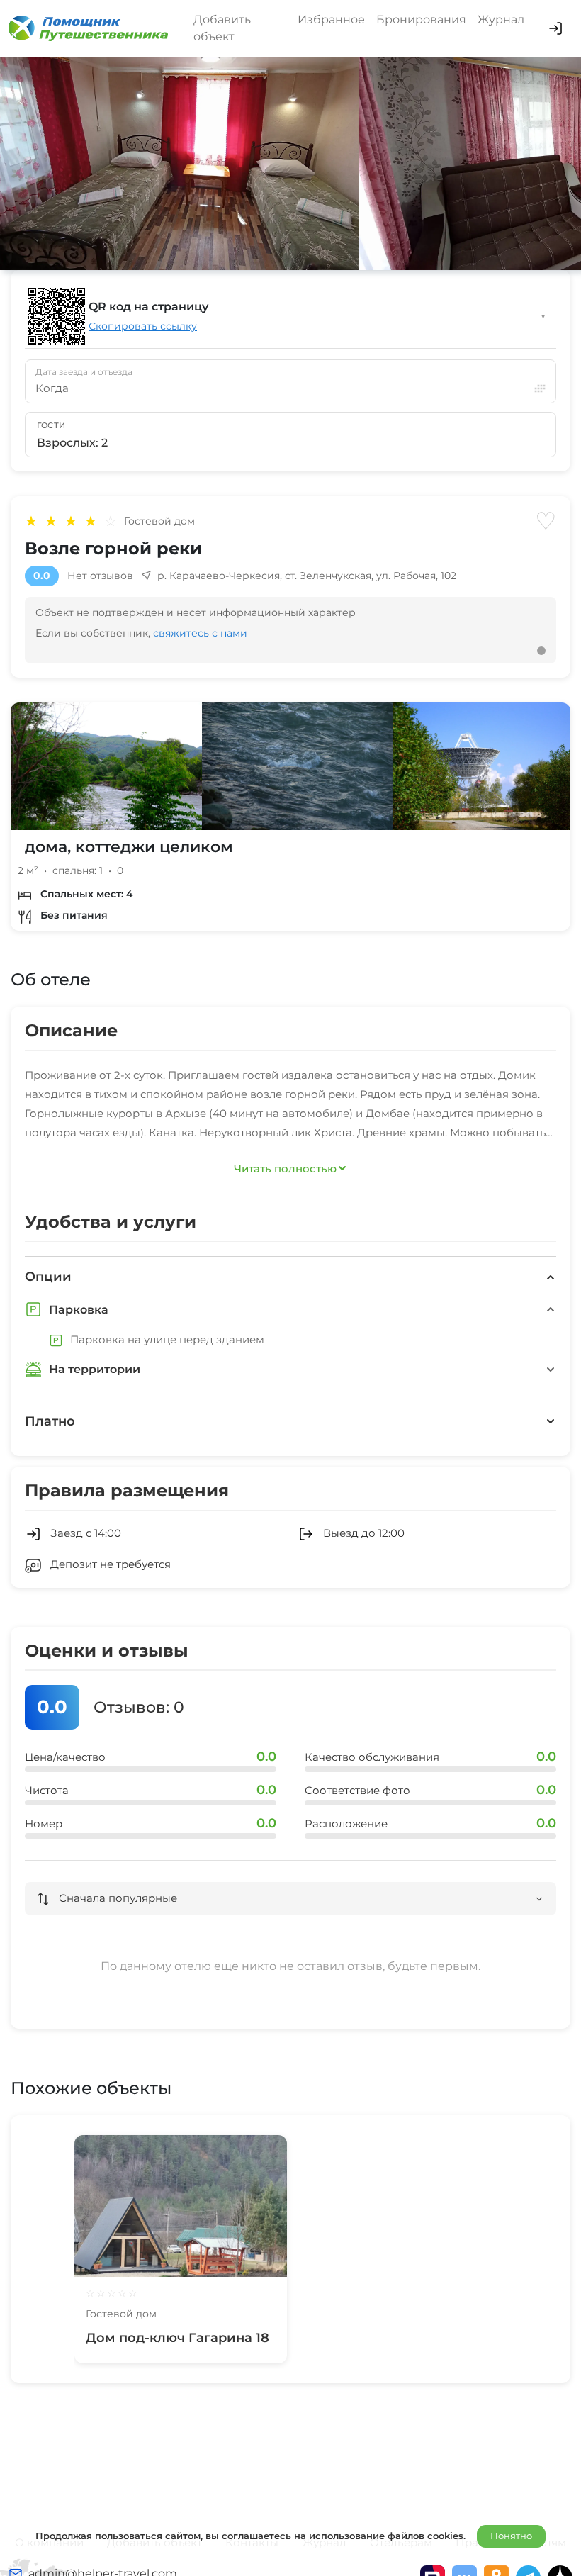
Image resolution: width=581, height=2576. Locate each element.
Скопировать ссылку (143, 326)
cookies (445, 2536)
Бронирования (421, 19)
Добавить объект (222, 28)
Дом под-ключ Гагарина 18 (177, 2338)
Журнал (501, 19)
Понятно (511, 2536)
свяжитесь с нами (200, 633)
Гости (51, 425)
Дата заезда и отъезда (84, 372)
